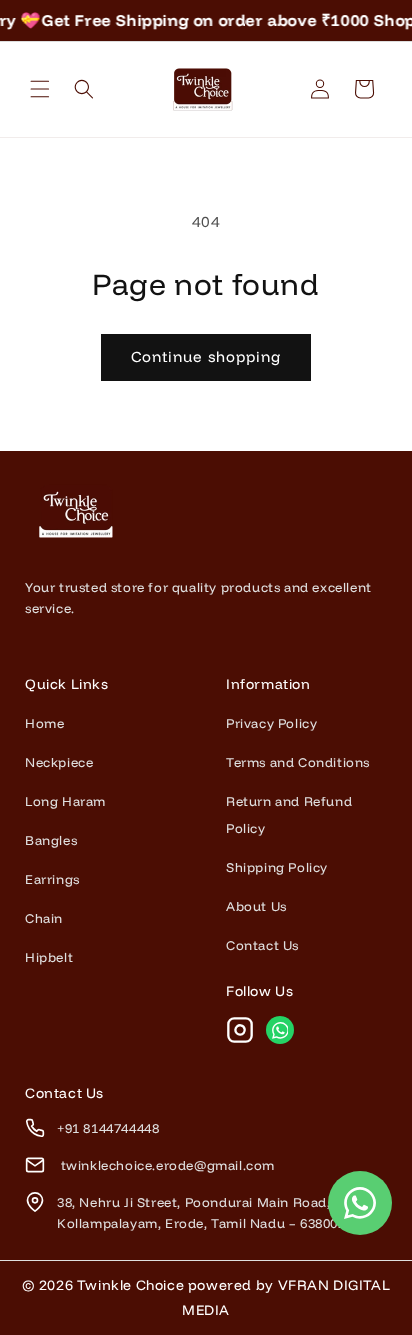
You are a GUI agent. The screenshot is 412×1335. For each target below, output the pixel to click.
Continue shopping (206, 356)
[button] (40, 89)
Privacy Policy (271, 723)
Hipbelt (49, 957)
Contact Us (262, 945)
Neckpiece (59, 762)
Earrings (52, 879)
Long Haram (65, 801)
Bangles (51, 840)
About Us (256, 906)
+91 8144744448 (108, 1128)
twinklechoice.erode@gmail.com (166, 1165)
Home (44, 723)
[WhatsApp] (280, 1030)
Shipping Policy (277, 867)
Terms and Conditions (298, 762)
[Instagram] (240, 1030)
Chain (44, 918)
